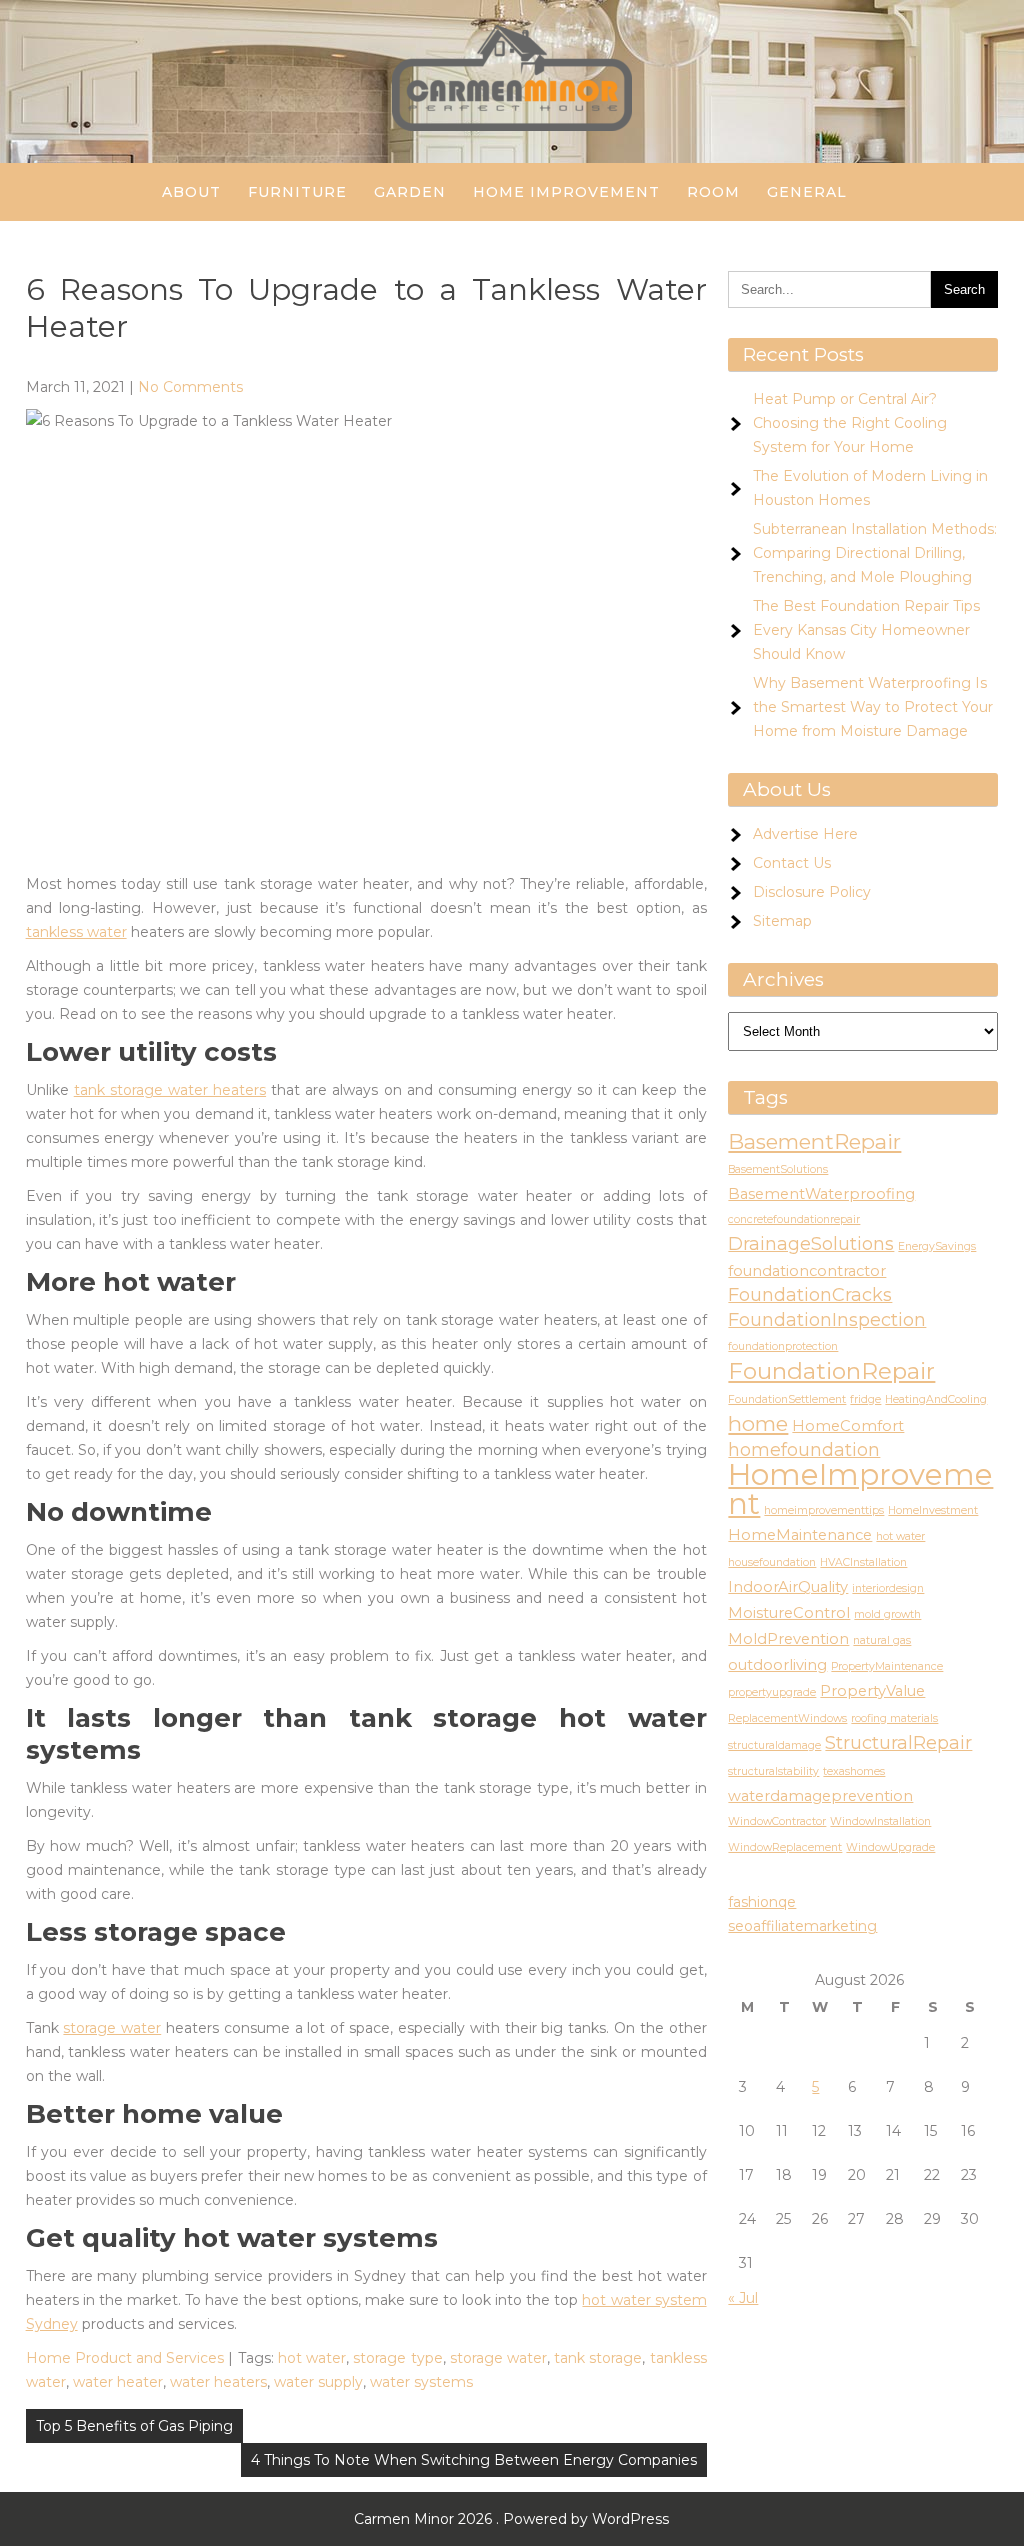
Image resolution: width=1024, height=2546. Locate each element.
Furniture (297, 192)
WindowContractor (777, 1821)
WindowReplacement (785, 1847)
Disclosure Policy (812, 892)
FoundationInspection (827, 1320)
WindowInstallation (880, 1821)
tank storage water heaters (170, 1090)
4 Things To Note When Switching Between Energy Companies (474, 2460)
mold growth (887, 1614)
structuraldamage (774, 1745)
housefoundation (772, 1562)
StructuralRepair (898, 1743)
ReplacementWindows (787, 1718)
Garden (410, 192)
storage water (112, 2028)
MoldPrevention (788, 1639)
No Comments (190, 387)
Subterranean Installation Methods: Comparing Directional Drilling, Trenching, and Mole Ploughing (875, 553)
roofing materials (894, 1718)
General (807, 192)
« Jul (743, 2298)
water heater (118, 2382)
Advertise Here (805, 834)
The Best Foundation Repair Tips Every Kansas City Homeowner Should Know (866, 630)
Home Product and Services (125, 2358)
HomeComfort (848, 1426)
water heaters (218, 2382)
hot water (312, 2358)
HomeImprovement (860, 1489)
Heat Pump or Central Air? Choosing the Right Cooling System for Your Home (850, 423)
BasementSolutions (778, 1169)
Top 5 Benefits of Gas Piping (134, 2426)
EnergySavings (937, 1246)
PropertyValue (872, 1691)
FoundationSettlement (787, 1399)
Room (713, 192)
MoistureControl (789, 1613)
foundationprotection (783, 1346)
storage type (397, 2358)
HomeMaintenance (800, 1535)
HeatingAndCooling (936, 1399)
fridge (865, 1399)
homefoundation (804, 1450)
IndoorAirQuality (788, 1587)
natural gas (882, 1640)
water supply (318, 2382)
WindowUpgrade (890, 1847)
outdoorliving (777, 1665)
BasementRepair (814, 1141)
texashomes (854, 1771)
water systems (421, 2382)
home (758, 1423)
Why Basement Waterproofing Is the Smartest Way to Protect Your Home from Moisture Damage (873, 707)
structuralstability (773, 1771)
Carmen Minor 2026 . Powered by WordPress (511, 2519)
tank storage (598, 2358)
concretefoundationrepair (794, 1219)
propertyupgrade (772, 1692)
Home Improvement (566, 192)
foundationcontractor (807, 1271)
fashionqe (762, 1902)
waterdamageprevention (820, 1796)
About (191, 192)
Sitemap (782, 921)
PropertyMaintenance (887, 1666)
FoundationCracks (810, 1295)
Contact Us (792, 863)
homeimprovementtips (824, 1510)
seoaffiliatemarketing (802, 1926)
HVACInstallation (863, 1562)
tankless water (76, 932)
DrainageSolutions (811, 1244)
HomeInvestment (933, 1510)
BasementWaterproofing (821, 1194)
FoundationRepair (831, 1371)
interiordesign (888, 1588)
